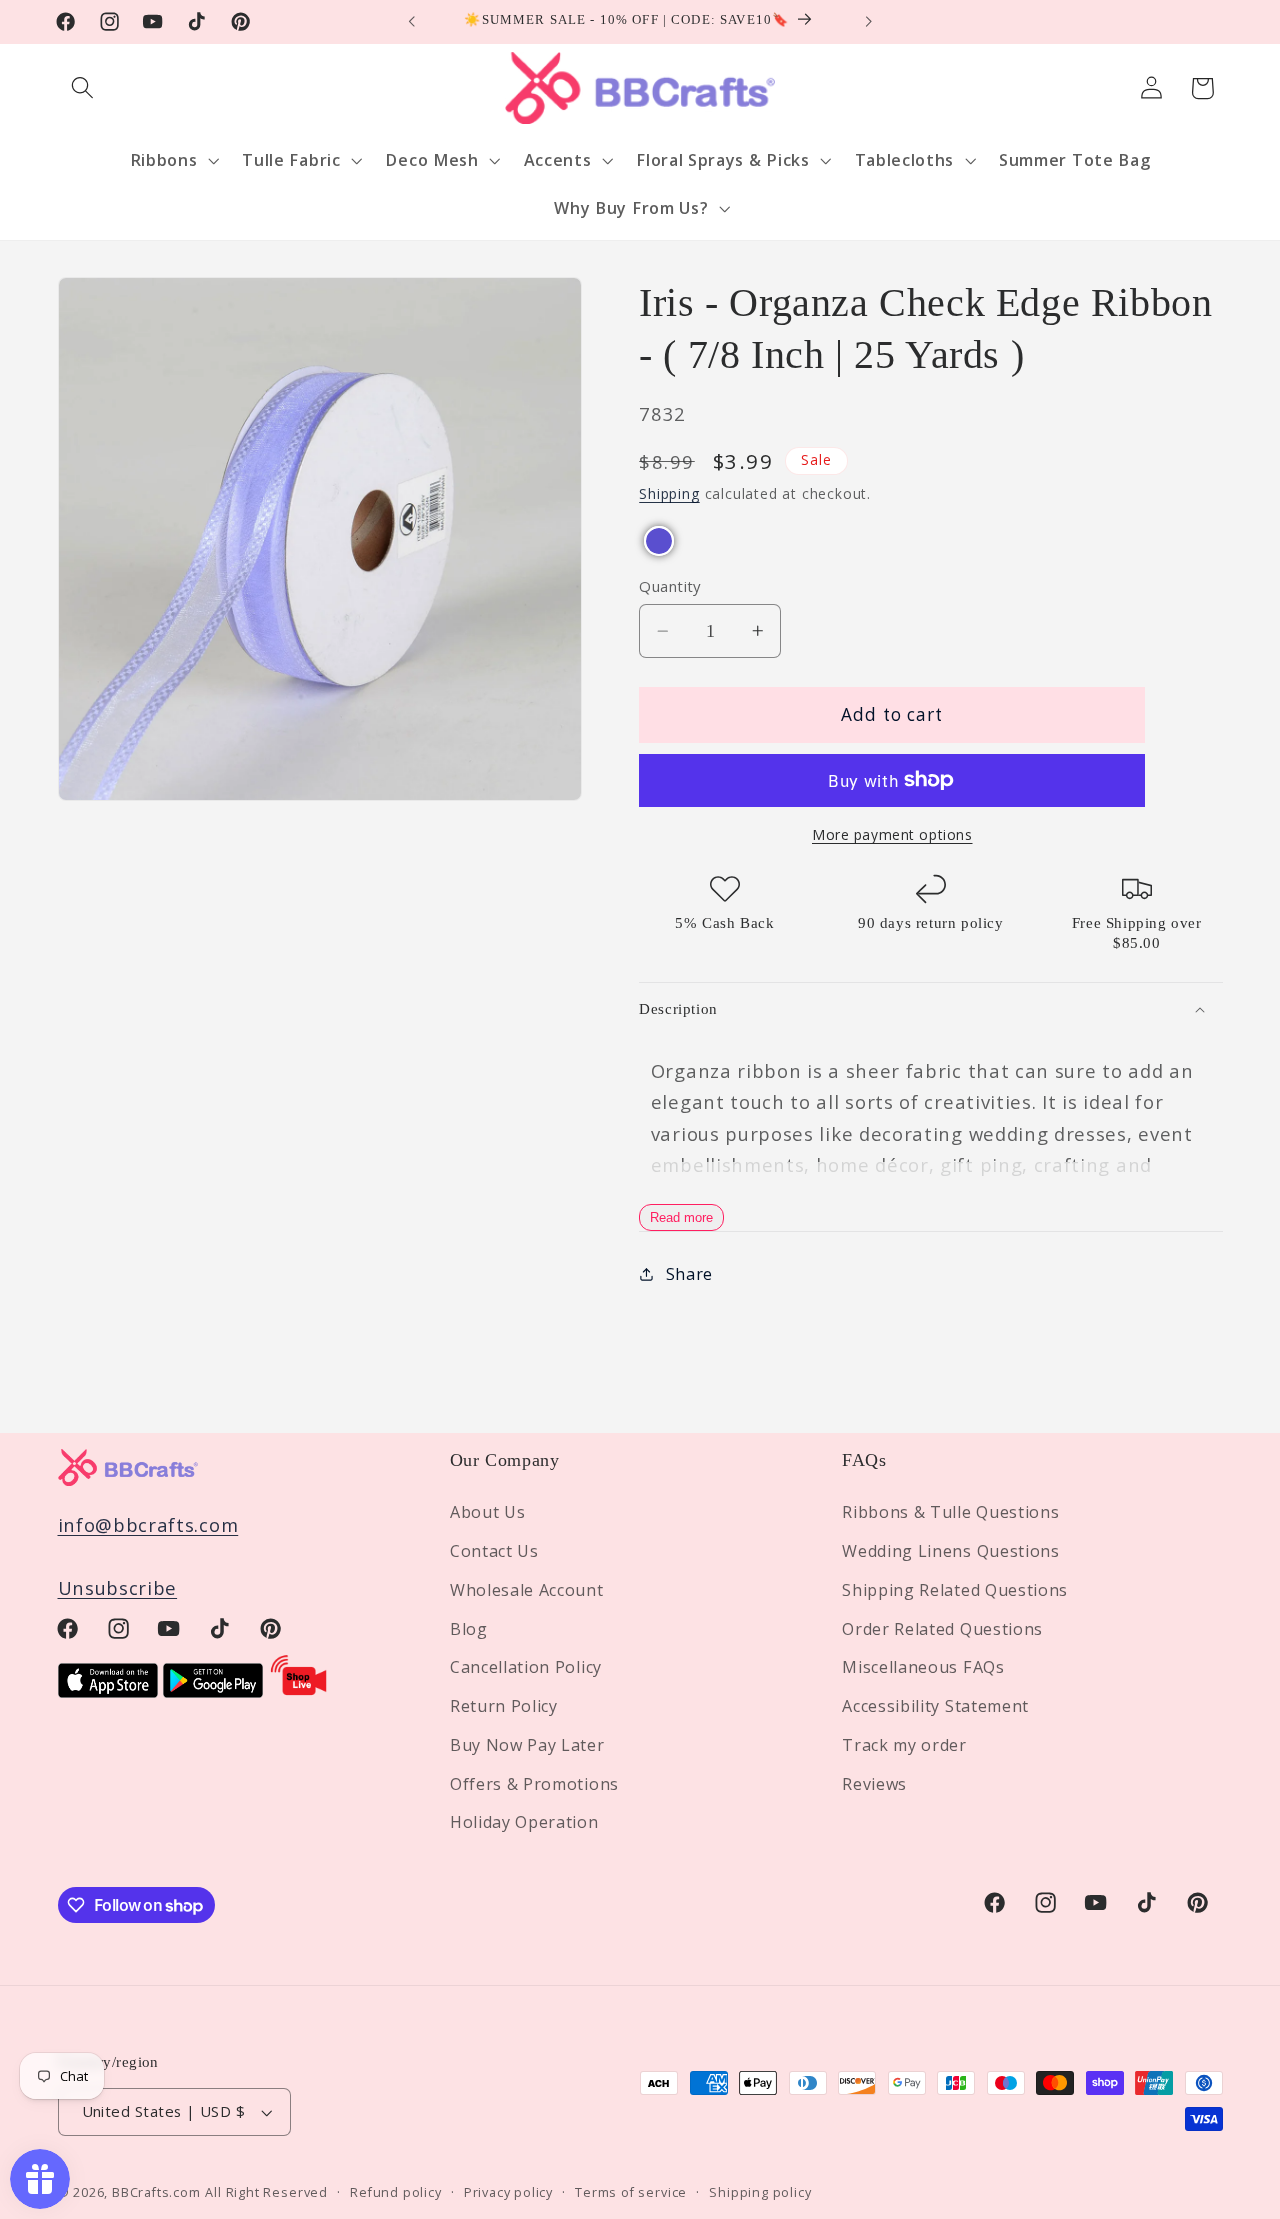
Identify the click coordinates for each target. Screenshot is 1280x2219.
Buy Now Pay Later (527, 1745)
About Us (488, 1512)
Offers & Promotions (534, 1784)
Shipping (669, 493)
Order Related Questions (942, 1629)
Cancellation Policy (526, 1667)
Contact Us (494, 1551)
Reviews (874, 1784)
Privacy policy (508, 2192)
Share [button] (689, 1274)
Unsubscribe (118, 1587)
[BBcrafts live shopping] (299, 1690)
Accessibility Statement (935, 1706)
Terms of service (631, 2192)
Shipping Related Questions (955, 1590)
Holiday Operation (524, 1823)
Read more (681, 1217)
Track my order (904, 1745)
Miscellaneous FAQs (923, 1667)
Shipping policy (760, 2192)
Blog (469, 1629)
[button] (83, 88)
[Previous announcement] (412, 22)
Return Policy (504, 1706)
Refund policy (395, 2192)
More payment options (892, 834)
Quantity (670, 586)
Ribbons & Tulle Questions (950, 1512)
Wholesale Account (527, 1590)
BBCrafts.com (156, 2192)
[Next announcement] (868, 22)
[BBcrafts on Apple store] (108, 1690)
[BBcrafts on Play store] (213, 1690)
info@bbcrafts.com (148, 1524)
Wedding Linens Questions (951, 1551)
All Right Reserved (266, 2192)
